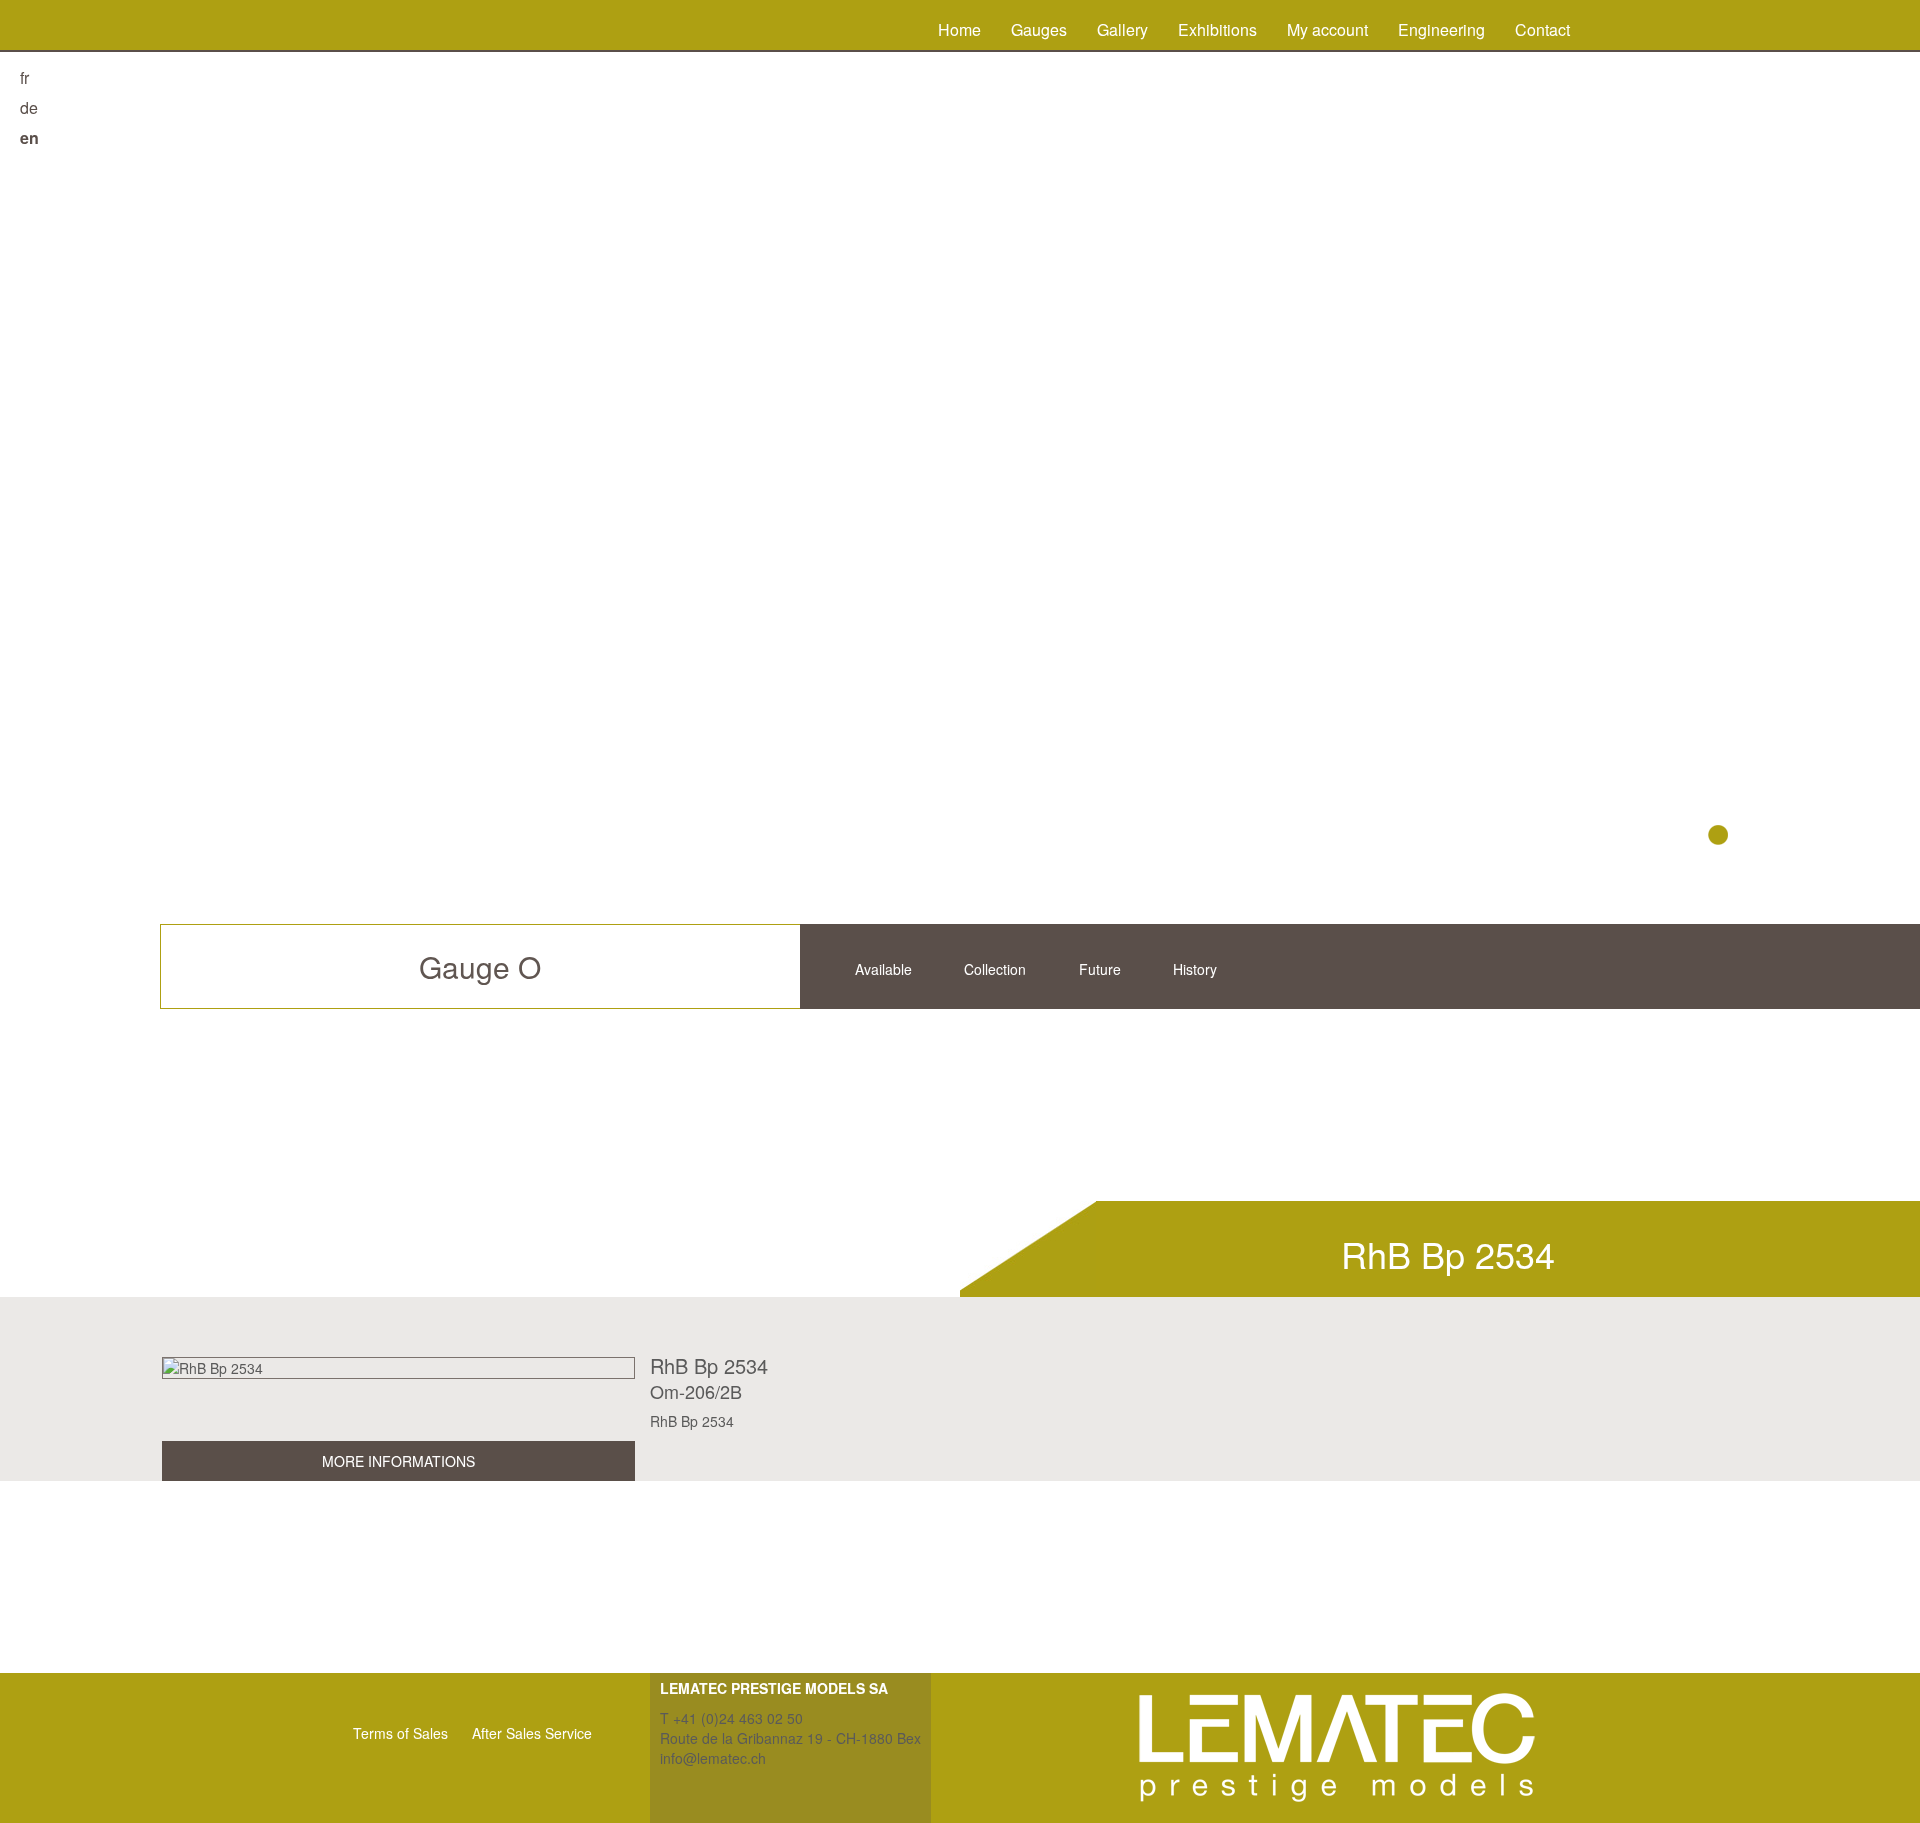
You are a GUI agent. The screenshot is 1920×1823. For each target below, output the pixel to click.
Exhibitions (1217, 29)
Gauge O (480, 966)
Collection (995, 969)
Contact (1542, 29)
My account (1327, 29)
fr (24, 77)
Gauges (1039, 29)
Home (959, 29)
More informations (398, 1461)
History (1195, 969)
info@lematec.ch (713, 1758)
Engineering (1441, 29)
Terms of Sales (400, 1733)
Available (883, 969)
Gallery (1122, 29)
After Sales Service (532, 1733)
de (29, 107)
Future (1100, 969)
